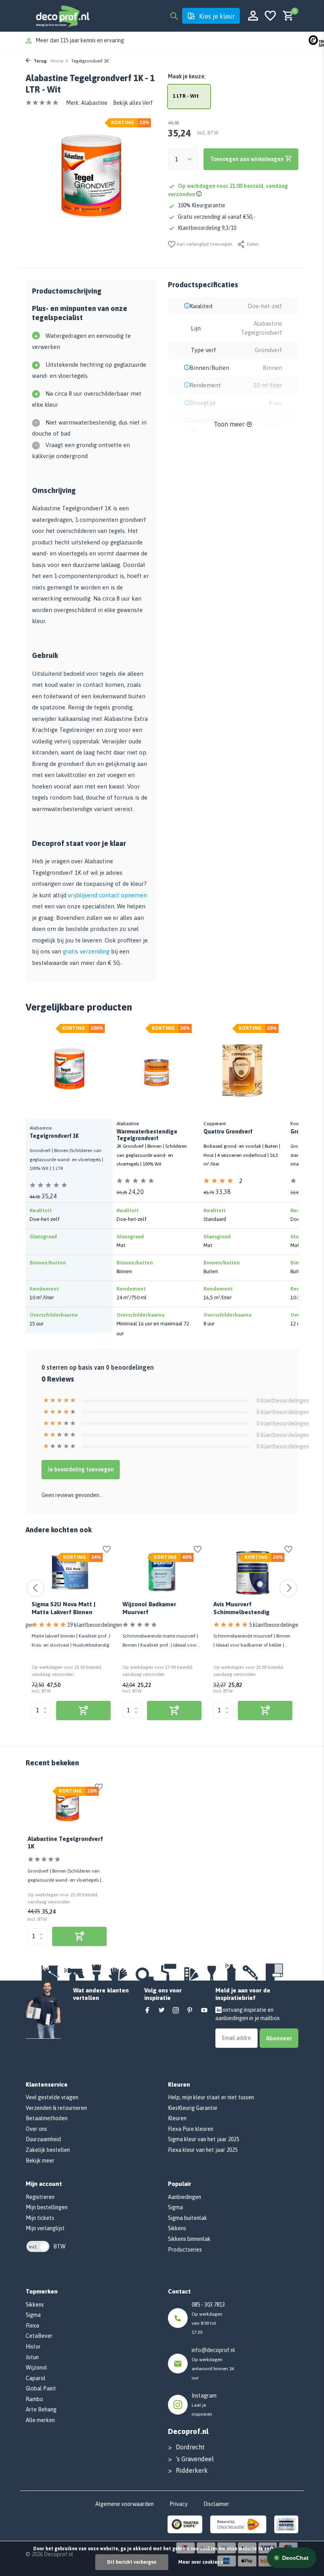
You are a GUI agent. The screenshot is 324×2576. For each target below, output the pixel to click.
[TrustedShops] (185, 2524)
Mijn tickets (40, 2218)
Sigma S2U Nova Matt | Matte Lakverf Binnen (63, 1608)
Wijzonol (36, 2367)
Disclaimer (216, 2504)
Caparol (36, 2378)
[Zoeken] (174, 16)
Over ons (36, 2129)
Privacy (179, 2504)
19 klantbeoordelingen (95, 1625)
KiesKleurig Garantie (193, 2108)
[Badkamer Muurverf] (162, 1573)
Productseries (185, 2250)
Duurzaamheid (43, 2139)
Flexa (32, 2326)
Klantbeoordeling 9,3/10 (207, 228)
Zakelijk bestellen (48, 2150)
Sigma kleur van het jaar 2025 (203, 2139)
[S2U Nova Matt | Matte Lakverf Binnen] (71, 1573)
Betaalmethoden (47, 2118)
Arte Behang (41, 2409)
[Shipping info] (200, 194)
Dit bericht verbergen (132, 2562)
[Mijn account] (253, 16)
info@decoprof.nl (213, 2350)
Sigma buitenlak (187, 2218)
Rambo (34, 2399)
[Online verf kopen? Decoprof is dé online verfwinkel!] (62, 16)
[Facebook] (147, 2011)
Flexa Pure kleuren (191, 2129)
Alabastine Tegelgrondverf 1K (65, 1843)
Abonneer (279, 2038)
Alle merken (40, 2420)
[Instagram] (176, 2011)
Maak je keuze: (187, 76)
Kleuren (177, 2118)
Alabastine (94, 103)
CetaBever (39, 2336)
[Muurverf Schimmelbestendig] (253, 1573)
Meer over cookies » (201, 2562)
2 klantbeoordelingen (261, 1182)
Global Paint (41, 2388)
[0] (286, 16)
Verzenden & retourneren (56, 2108)
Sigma (175, 2207)
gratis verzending (86, 951)
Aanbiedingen (185, 2197)
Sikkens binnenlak (189, 2239)
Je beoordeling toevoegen (81, 1469)
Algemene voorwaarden (124, 2504)
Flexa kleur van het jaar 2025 (203, 2150)
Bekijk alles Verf (133, 103)
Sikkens (177, 2228)
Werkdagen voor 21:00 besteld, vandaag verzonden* (99, 40)
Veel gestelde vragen (52, 2097)
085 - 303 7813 (208, 2305)
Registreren (40, 2197)
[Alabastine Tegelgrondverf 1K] (67, 1806)
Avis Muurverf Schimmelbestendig (241, 1608)
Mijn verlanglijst (45, 2228)
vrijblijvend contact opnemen (107, 895)
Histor (33, 2347)
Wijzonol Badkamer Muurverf (149, 1608)
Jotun (32, 2357)
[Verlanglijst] (270, 16)
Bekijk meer (40, 2161)
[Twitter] (162, 2011)
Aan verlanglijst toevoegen (204, 244)
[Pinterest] (190, 2011)
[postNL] (238, 2524)
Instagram (204, 2396)
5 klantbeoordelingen (275, 1625)
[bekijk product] (83, 1711)
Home (57, 61)
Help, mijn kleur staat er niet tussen (211, 2097)
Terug (40, 61)
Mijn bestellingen (47, 2207)
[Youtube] (204, 2011)
